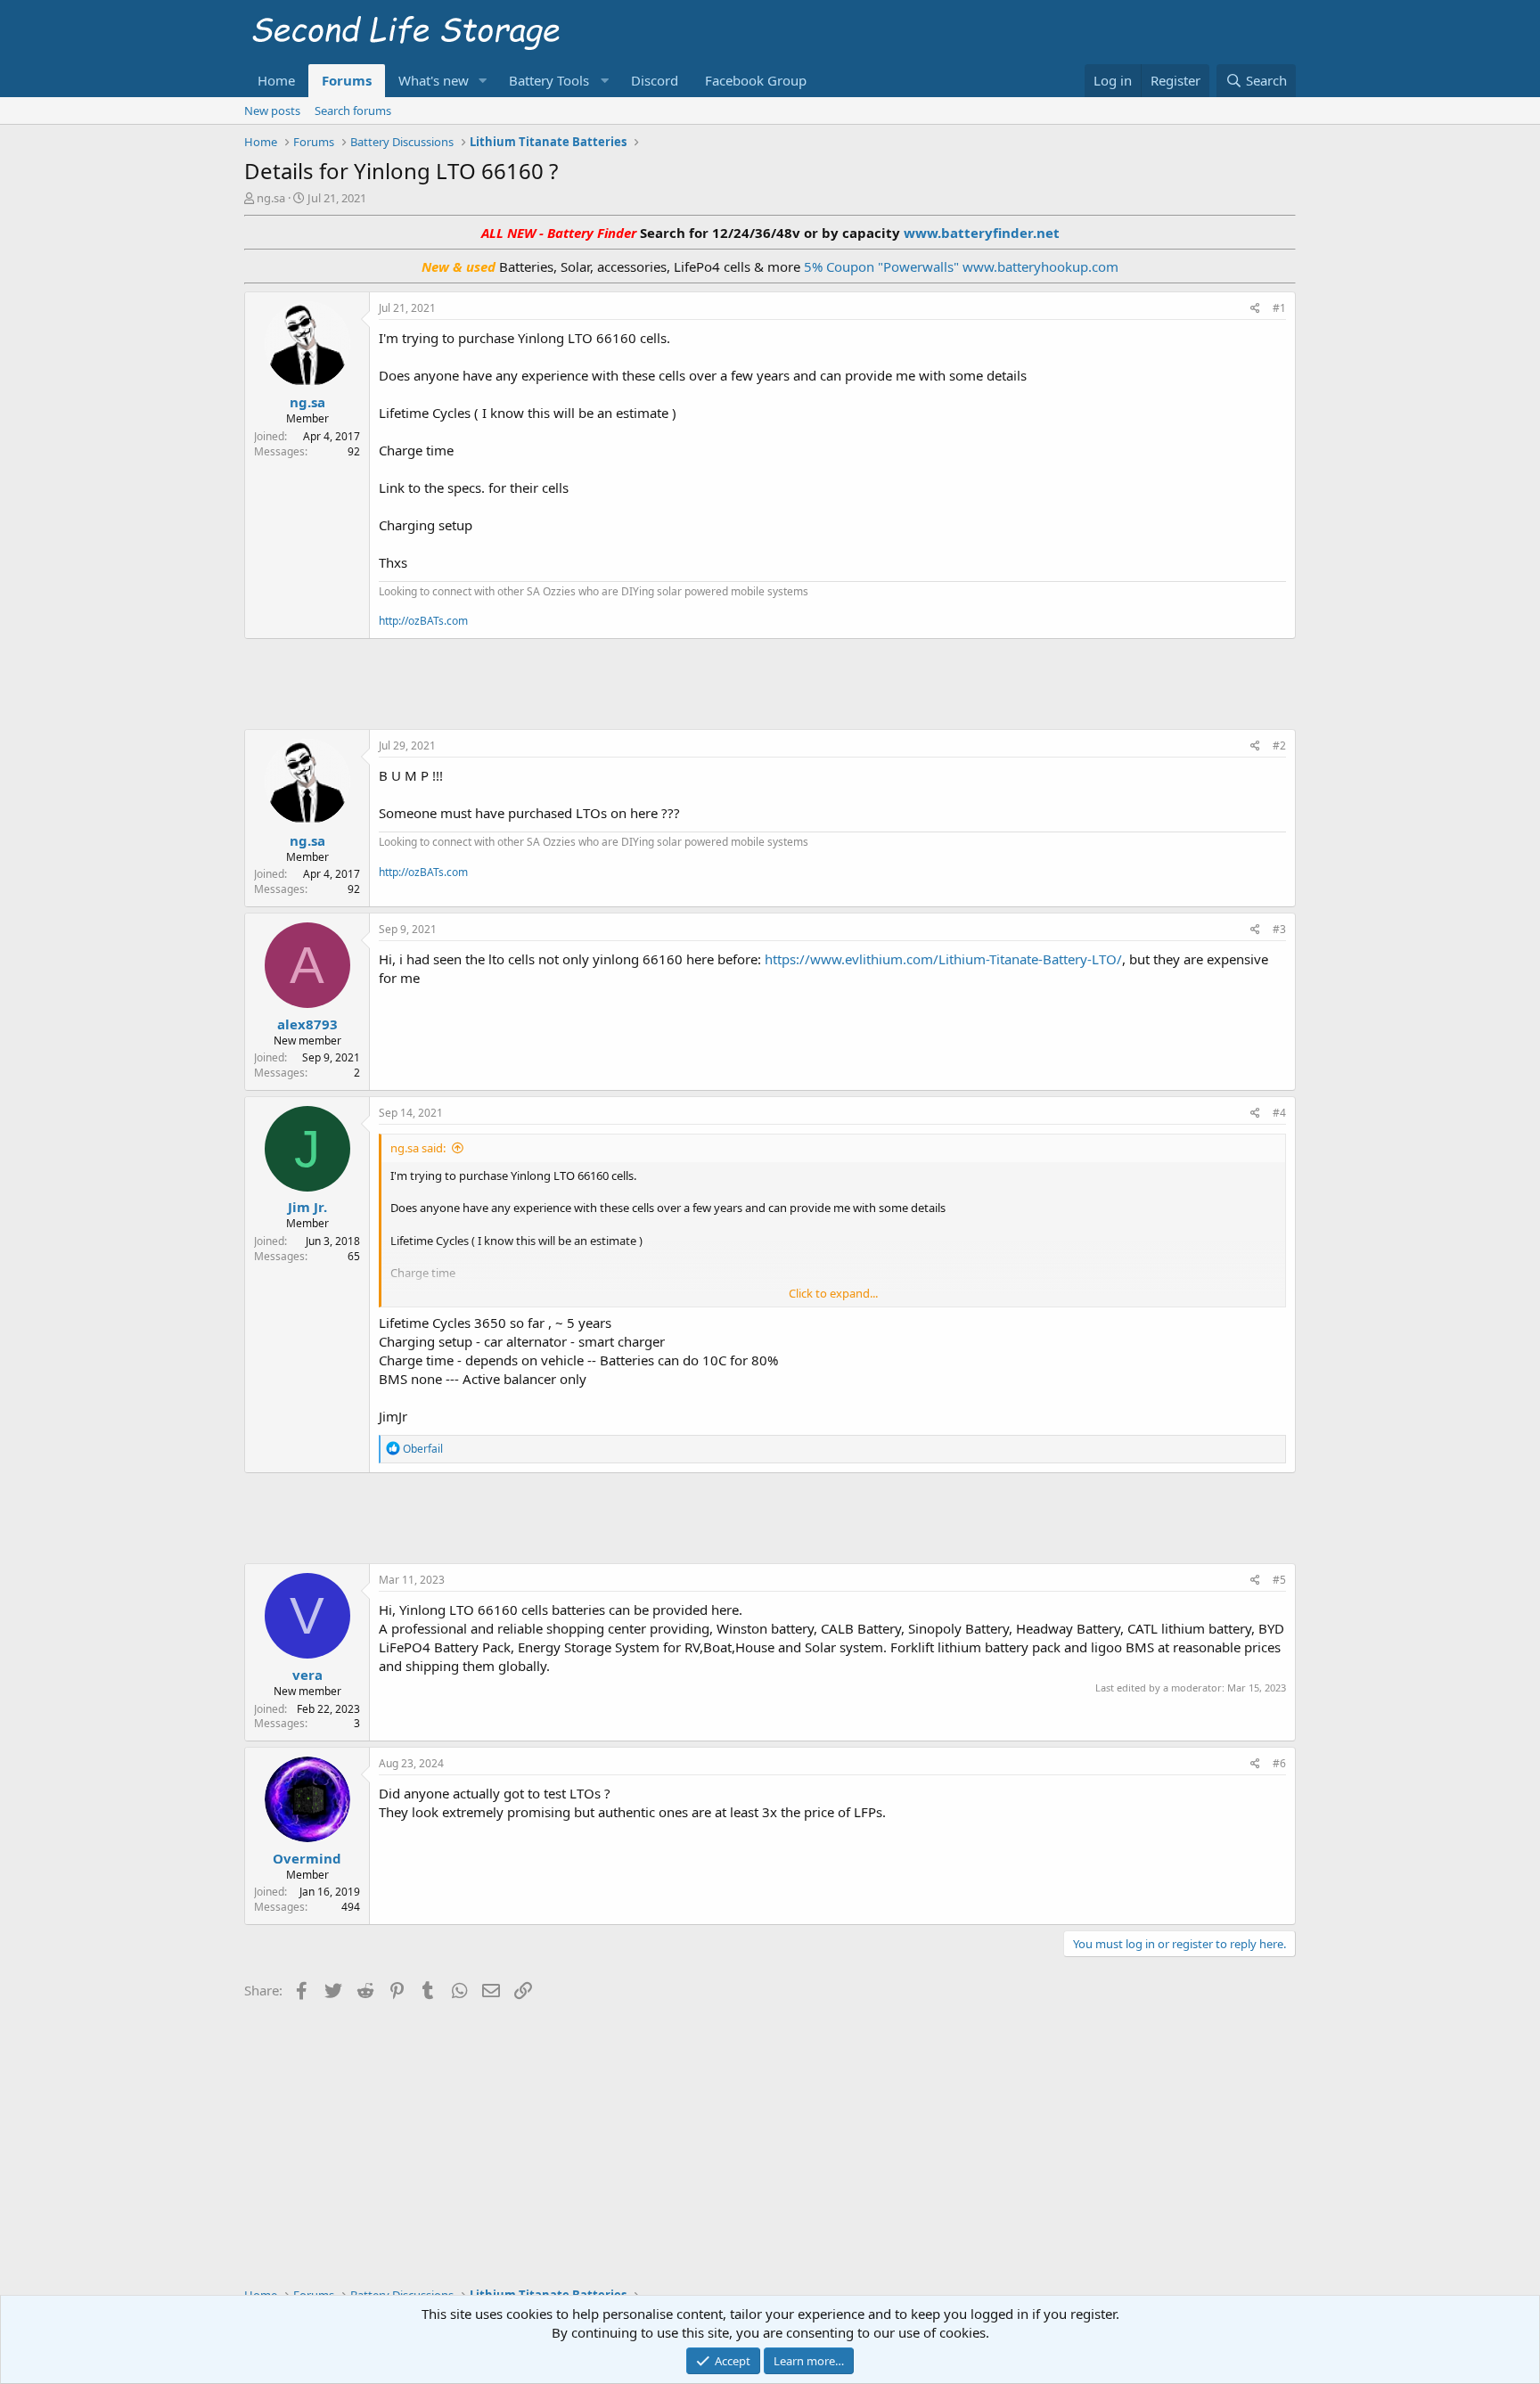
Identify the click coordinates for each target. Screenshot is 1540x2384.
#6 (1279, 1763)
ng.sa (271, 198)
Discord (655, 80)
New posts (272, 111)
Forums (347, 80)
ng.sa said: (418, 1148)
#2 (1279, 746)
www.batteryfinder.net (980, 233)
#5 (1279, 1580)
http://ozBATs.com (423, 621)
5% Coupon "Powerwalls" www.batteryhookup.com (961, 266)
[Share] (1255, 309)
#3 (1279, 929)
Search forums (353, 111)
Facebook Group (756, 80)
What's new (434, 80)
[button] (483, 81)
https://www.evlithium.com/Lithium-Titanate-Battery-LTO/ (943, 959)
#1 (1279, 308)
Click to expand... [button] (833, 1293)
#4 (1279, 1113)
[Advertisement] (770, 682)
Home (276, 80)
